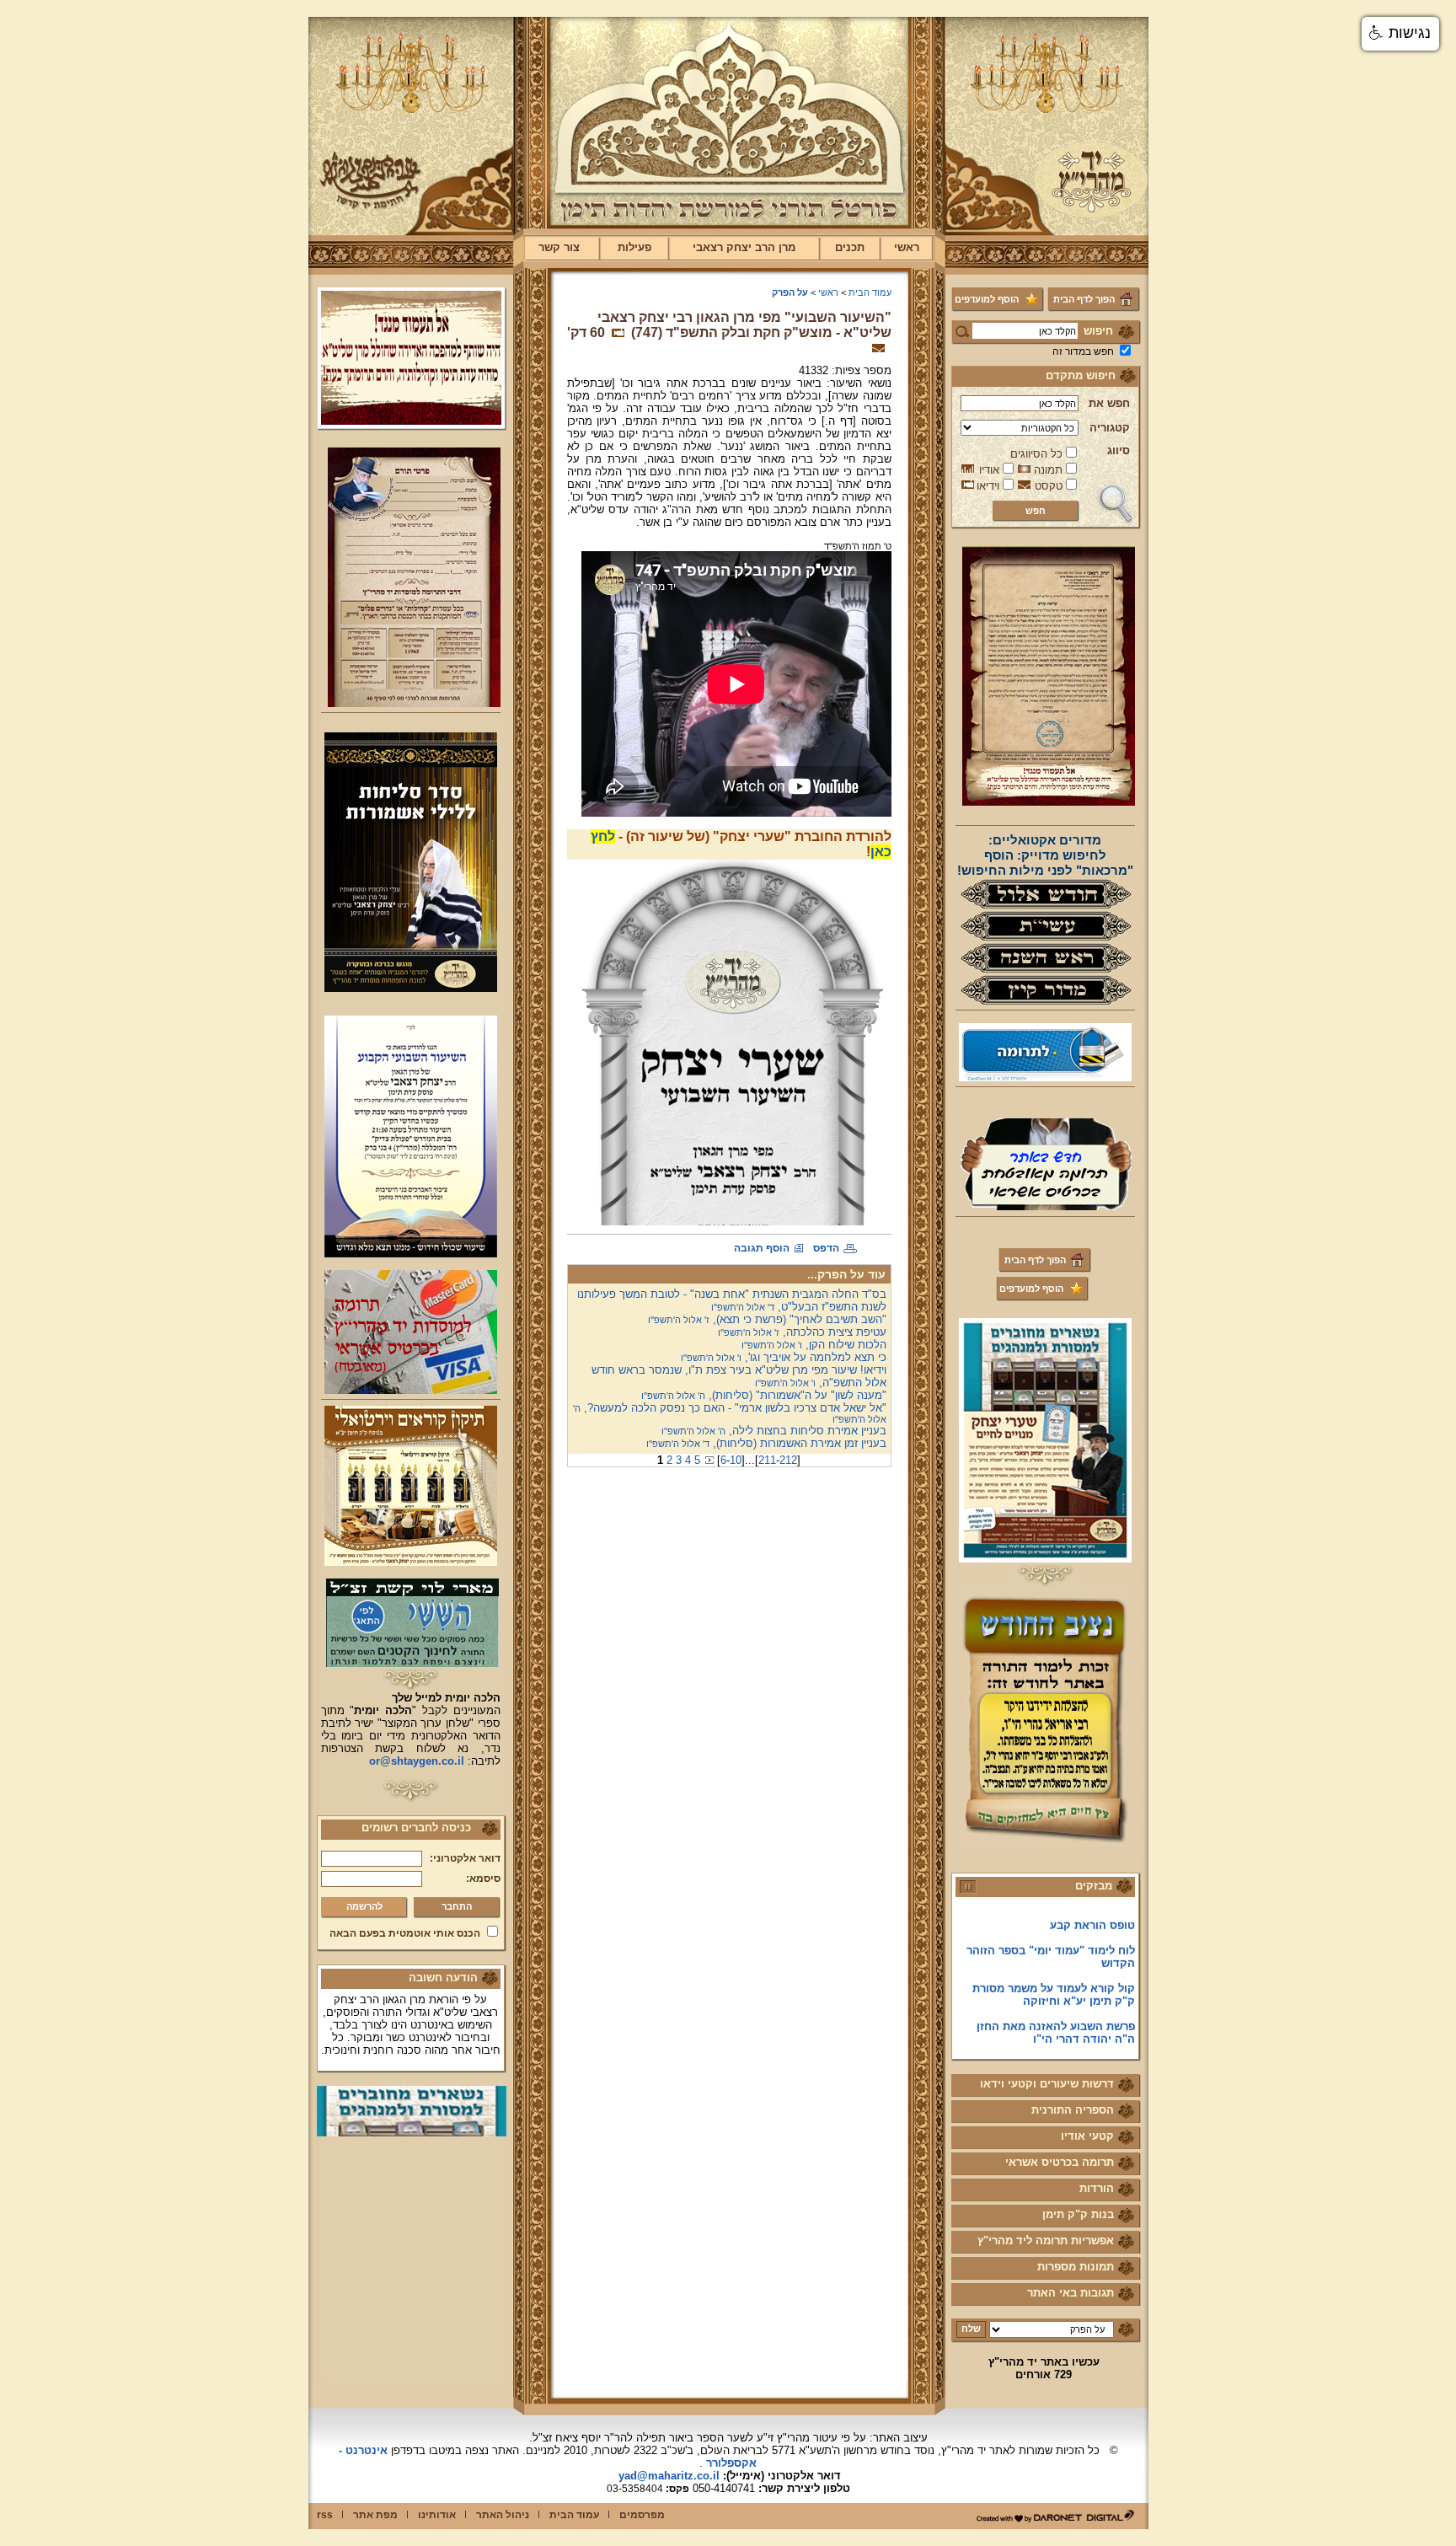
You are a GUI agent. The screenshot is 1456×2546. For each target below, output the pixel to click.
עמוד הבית (870, 292)
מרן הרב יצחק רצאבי (744, 247)
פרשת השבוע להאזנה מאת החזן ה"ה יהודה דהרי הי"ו (1056, 2002)
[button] (1400, 34)
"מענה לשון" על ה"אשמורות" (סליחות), (764, 1395)
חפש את (1109, 403)
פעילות (634, 247)
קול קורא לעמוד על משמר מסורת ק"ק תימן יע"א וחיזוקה (1054, 1964)
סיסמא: (483, 1879)
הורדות (1097, 2188)
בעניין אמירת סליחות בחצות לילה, (774, 1431)
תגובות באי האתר (1071, 2293)
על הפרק (790, 292)
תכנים (850, 247)
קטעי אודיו (1087, 2136)
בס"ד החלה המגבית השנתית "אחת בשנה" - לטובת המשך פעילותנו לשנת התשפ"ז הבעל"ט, (732, 1300)
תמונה (1048, 470)
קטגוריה (1110, 428)
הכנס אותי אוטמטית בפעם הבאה (405, 1933)
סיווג (1119, 450)
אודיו (989, 470)
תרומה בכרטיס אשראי (1060, 2162)
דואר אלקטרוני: (465, 1858)
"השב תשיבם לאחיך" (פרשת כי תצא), (767, 1319)
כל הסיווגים (1036, 454)
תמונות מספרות (1076, 2267)
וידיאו (988, 486)
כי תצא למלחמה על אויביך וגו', (784, 1357)
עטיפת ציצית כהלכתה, (802, 1332)
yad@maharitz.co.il (669, 2476)
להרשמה (364, 1906)
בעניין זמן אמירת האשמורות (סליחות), (766, 1443)
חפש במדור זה (1083, 351)
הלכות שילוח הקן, (814, 1345)
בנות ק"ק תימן (1078, 2214)
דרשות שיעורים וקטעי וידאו (1047, 2084)
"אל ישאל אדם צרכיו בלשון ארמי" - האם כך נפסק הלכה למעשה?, (730, 1413)
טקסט (1049, 486)
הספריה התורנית (1073, 2110)
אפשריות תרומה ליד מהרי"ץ (1046, 2240)
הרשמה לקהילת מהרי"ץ (1076, 2034)
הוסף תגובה (762, 1248)
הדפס (826, 1248)
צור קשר (559, 247)
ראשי (907, 247)
